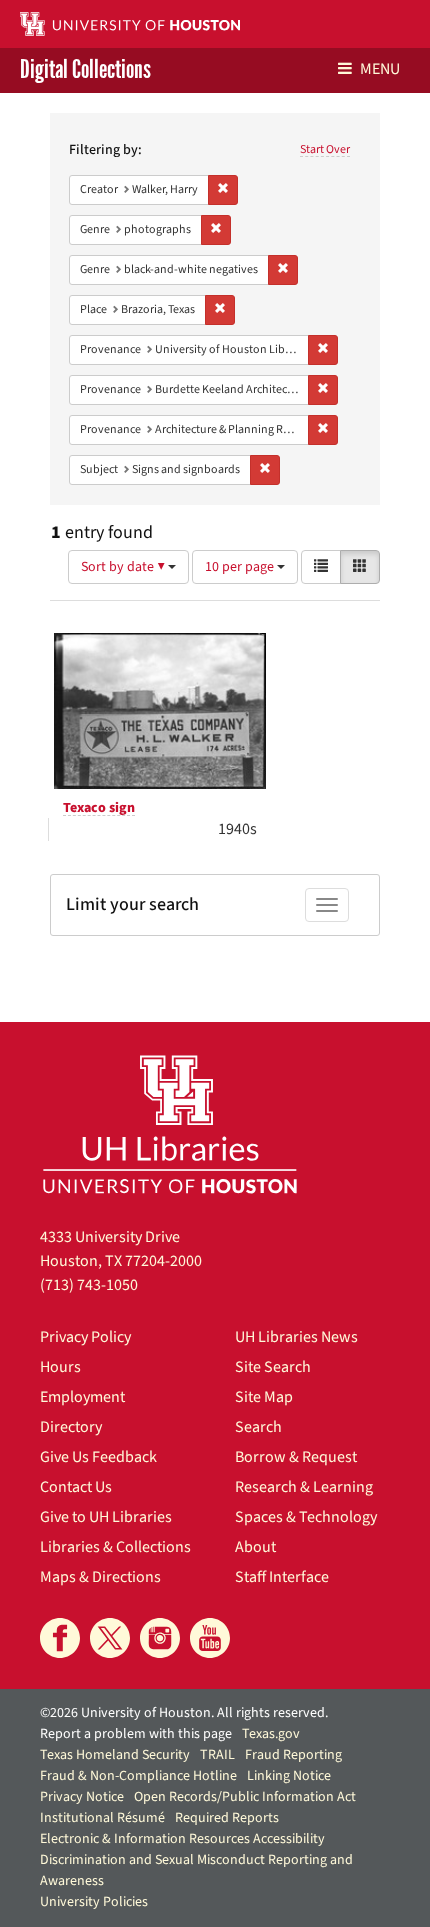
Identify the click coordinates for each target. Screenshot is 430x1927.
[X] (110, 1638)
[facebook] (60, 1638)
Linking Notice (289, 1776)
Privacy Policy (85, 1337)
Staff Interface (282, 1577)
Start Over (325, 149)
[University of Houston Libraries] (170, 1123)
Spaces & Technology (306, 1517)
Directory (71, 1427)
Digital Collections (85, 70)
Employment (82, 1397)
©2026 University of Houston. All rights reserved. (184, 1713)
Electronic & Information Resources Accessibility (182, 1839)
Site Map (264, 1397)
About (255, 1547)
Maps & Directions (100, 1577)
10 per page (241, 567)
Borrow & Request (296, 1457)
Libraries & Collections (115, 1547)
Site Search (273, 1367)
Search (258, 1427)
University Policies (94, 1902)
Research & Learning (304, 1487)
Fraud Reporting (293, 1755)
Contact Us (76, 1487)
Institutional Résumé (102, 1818)
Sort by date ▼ (124, 567)
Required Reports (227, 1818)
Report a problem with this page (136, 1734)
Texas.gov (271, 1734)
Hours (60, 1367)
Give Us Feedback (98, 1457)
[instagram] (160, 1638)
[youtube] (210, 1638)
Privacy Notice (82, 1797)
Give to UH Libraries (106, 1517)
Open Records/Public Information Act (245, 1797)
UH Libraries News (296, 1337)
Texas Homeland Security (115, 1755)
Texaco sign (99, 808)
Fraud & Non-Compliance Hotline (138, 1776)
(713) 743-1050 (89, 1285)
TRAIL (217, 1755)
